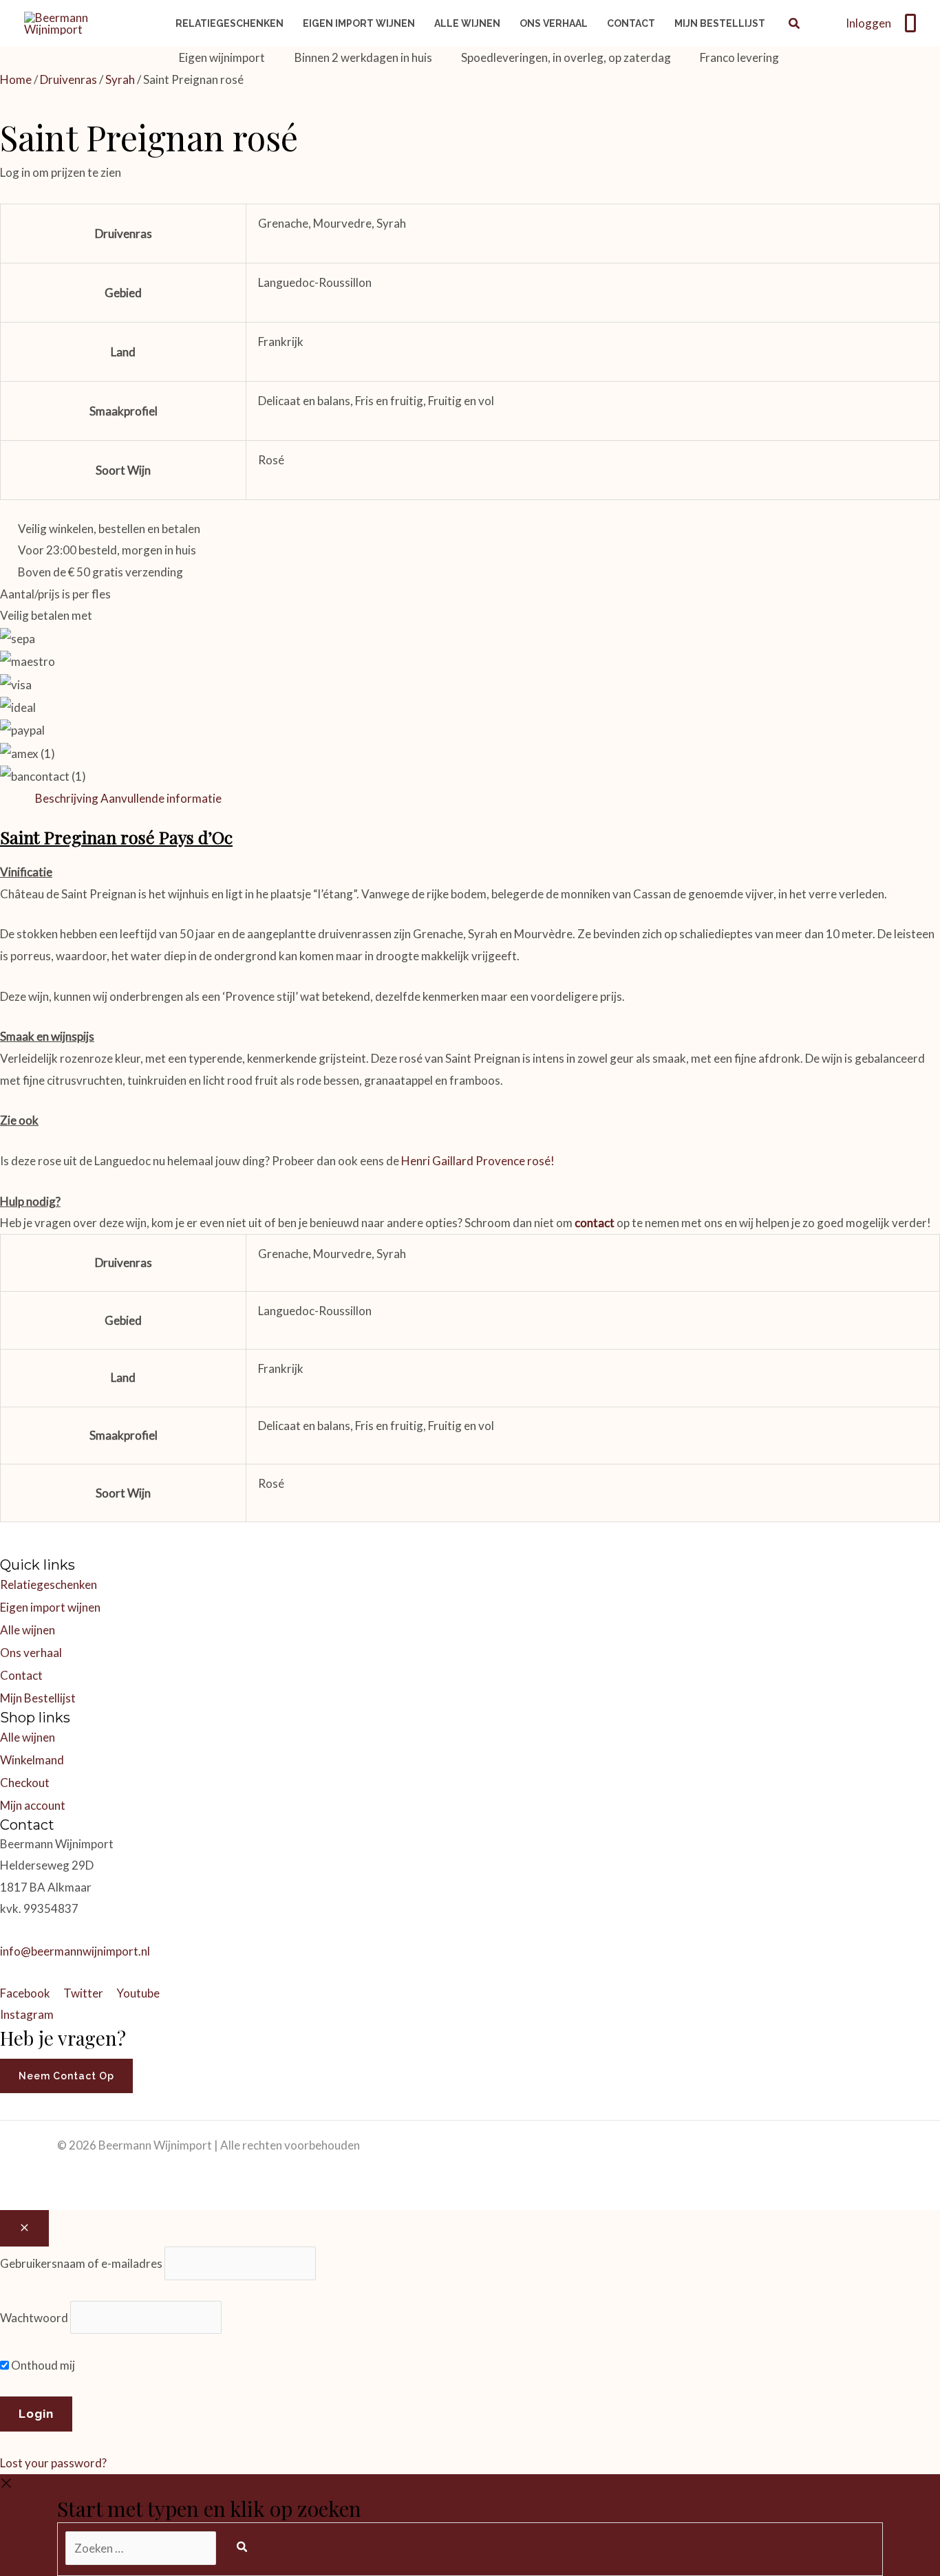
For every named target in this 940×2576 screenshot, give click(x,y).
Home (16, 79)
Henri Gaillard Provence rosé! (477, 1161)
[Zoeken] (243, 2547)
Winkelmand (32, 1760)
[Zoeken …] (142, 2548)
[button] (795, 25)
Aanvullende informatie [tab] (161, 798)
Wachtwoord (34, 2317)
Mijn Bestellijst (38, 1698)
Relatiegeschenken (49, 1584)
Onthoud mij (42, 2365)
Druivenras (68, 79)
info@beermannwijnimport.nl (75, 1951)
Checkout (25, 1783)
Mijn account (33, 1805)
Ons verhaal (31, 1653)
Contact (21, 1675)
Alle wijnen (28, 1630)
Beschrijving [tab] (67, 798)
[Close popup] (24, 2228)
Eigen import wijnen (50, 1607)
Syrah (120, 79)
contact (595, 1223)
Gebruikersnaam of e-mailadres (81, 2263)
